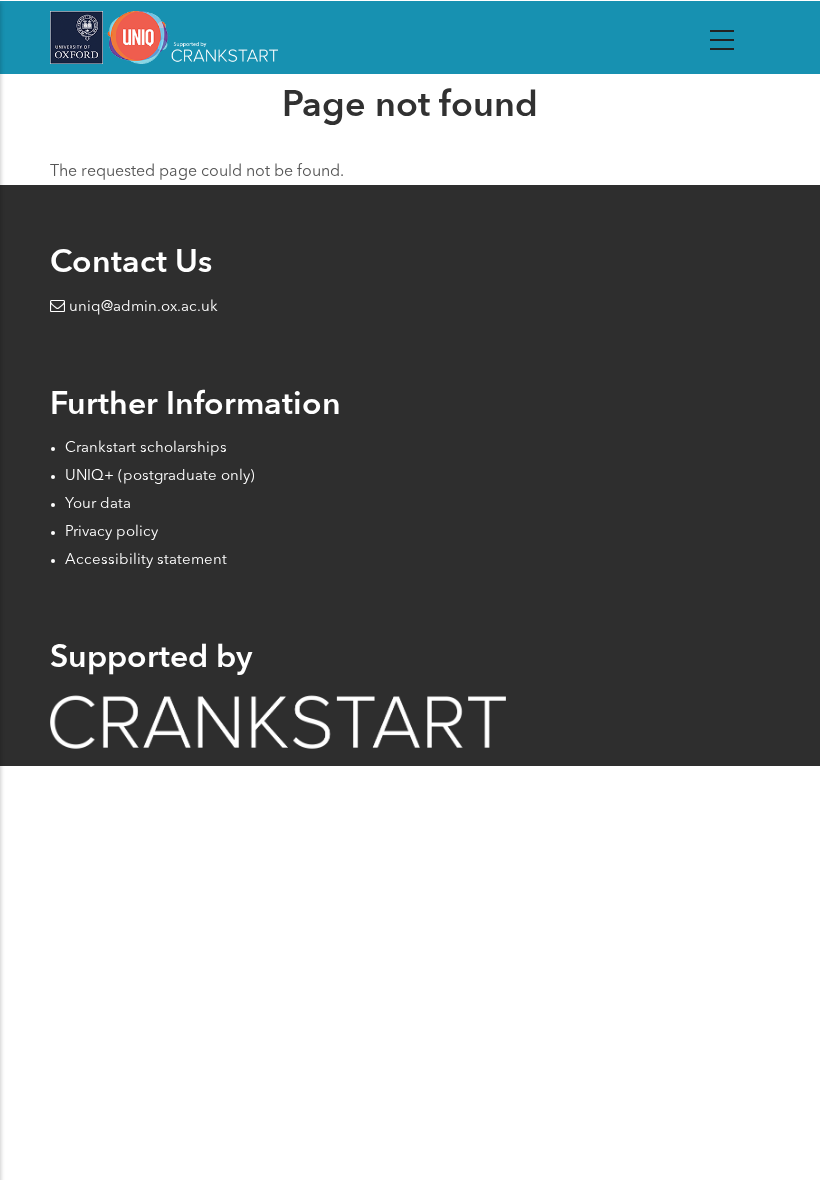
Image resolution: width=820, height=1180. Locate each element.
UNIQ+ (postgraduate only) (160, 476)
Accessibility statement (146, 560)
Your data (98, 504)
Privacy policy (111, 532)
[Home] (164, 37)
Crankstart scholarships (146, 448)
